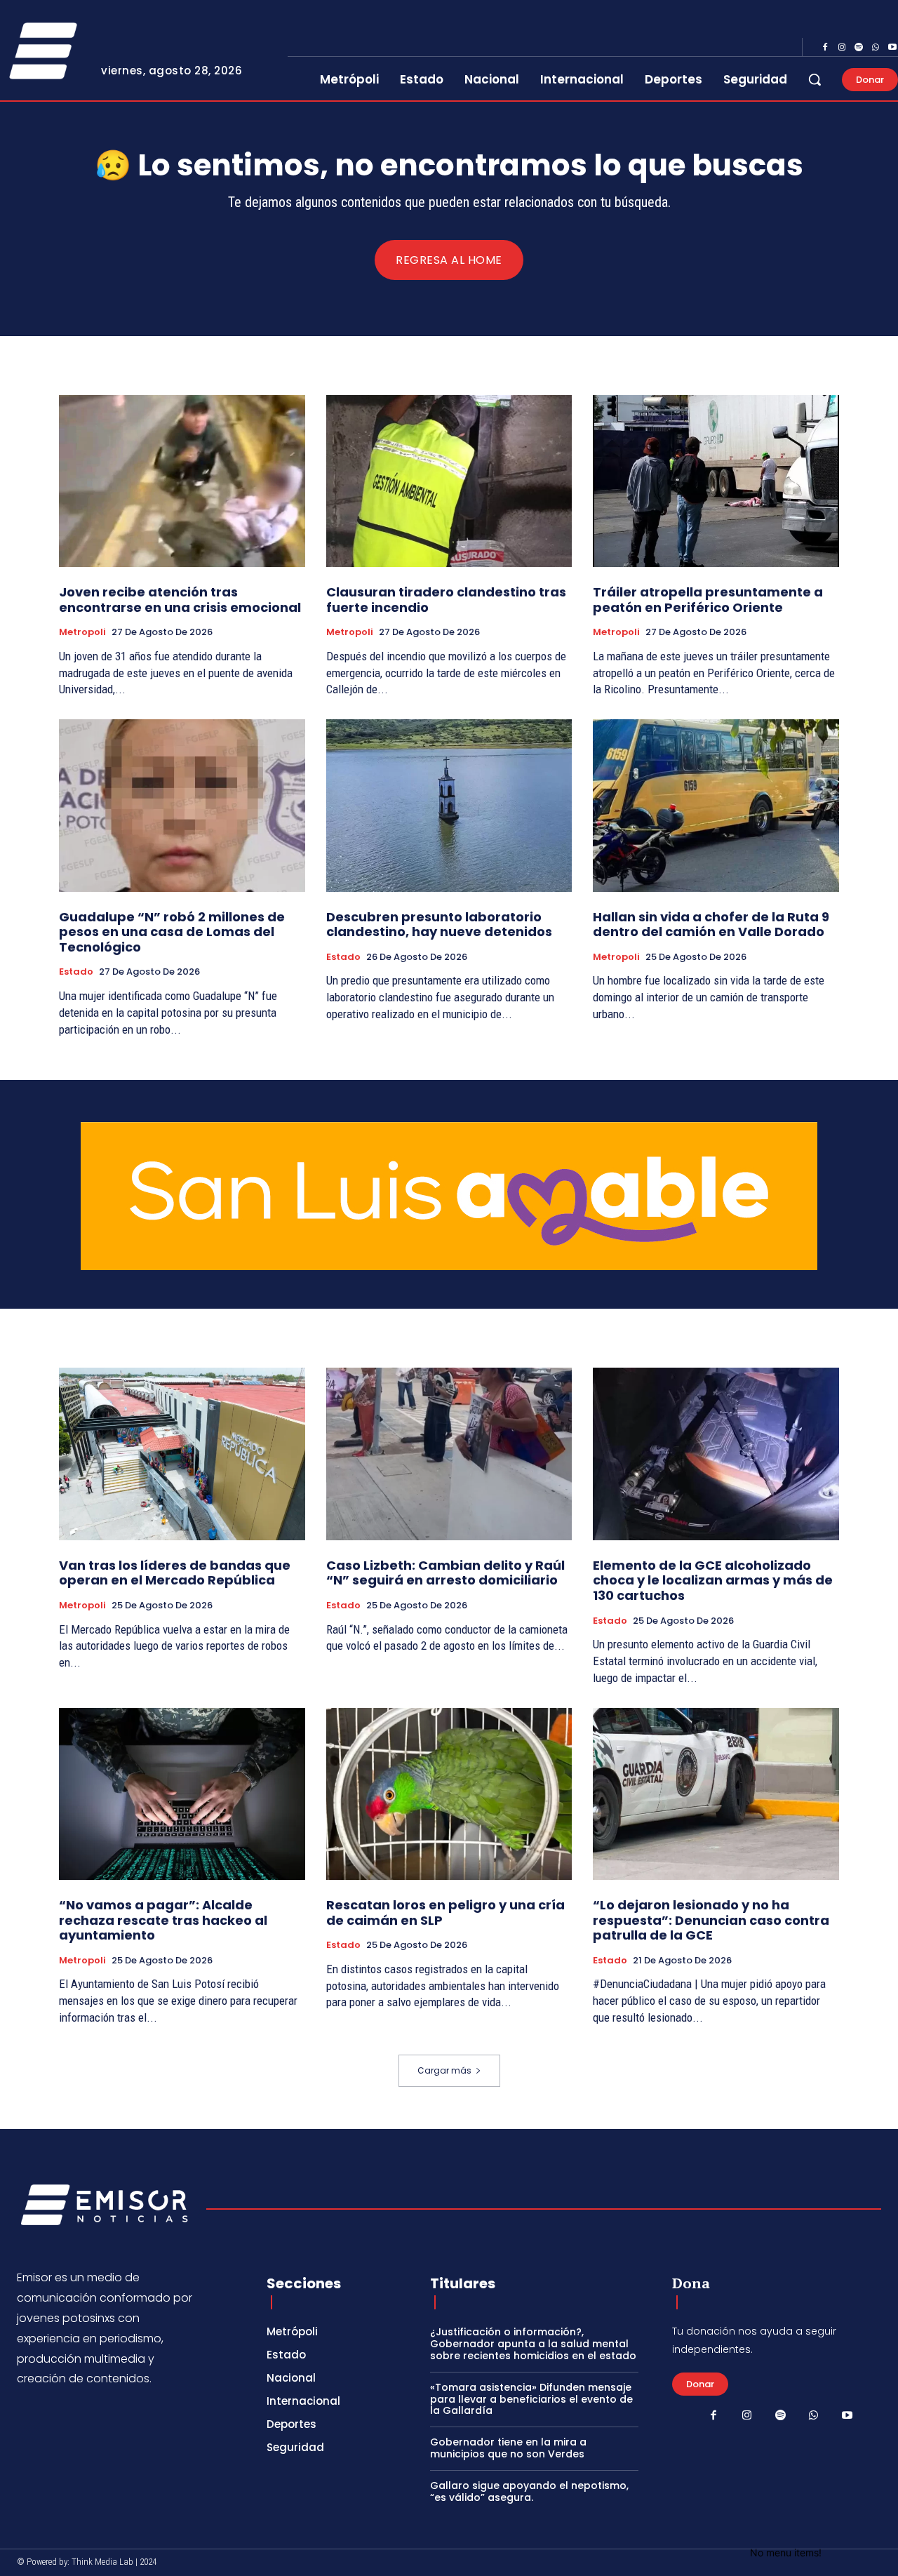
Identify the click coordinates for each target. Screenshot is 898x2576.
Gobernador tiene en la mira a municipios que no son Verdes (508, 2448)
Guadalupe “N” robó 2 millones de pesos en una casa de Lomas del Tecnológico (172, 932)
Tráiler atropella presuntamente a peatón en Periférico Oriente (708, 600)
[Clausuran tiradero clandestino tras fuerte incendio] (449, 481)
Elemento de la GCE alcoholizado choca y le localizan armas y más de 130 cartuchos (713, 1580)
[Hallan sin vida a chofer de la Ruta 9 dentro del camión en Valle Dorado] (716, 805)
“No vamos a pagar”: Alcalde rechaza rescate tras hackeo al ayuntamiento (163, 1920)
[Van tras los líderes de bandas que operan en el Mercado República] (182, 1454)
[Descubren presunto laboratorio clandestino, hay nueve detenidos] (449, 805)
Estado (76, 972)
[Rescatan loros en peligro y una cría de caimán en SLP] (449, 1794)
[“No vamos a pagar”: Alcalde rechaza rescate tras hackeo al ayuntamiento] (182, 1794)
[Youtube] (847, 2416)
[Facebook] (825, 48)
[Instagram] (842, 48)
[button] (815, 79)
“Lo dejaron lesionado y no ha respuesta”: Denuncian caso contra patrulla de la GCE (711, 1920)
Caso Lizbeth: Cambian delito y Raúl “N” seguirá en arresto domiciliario (445, 1573)
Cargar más (444, 2070)
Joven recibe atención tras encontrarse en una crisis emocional (180, 600)
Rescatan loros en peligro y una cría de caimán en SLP (445, 1913)
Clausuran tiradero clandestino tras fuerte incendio (446, 600)
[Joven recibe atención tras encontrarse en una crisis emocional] (182, 481)
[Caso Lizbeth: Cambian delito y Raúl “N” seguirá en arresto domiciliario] (449, 1454)
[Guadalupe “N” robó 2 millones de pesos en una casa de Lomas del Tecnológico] (182, 805)
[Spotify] (859, 48)
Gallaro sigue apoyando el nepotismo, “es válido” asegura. (529, 2491)
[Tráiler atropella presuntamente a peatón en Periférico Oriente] (716, 481)
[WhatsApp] (876, 48)
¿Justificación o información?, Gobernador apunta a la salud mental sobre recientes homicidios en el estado (533, 2344)
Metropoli (82, 632)
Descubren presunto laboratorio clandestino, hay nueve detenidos (439, 925)
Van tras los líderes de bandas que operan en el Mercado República (175, 1573)
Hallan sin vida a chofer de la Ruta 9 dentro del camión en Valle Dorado (711, 925)
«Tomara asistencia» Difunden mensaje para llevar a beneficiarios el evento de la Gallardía (531, 2399)
